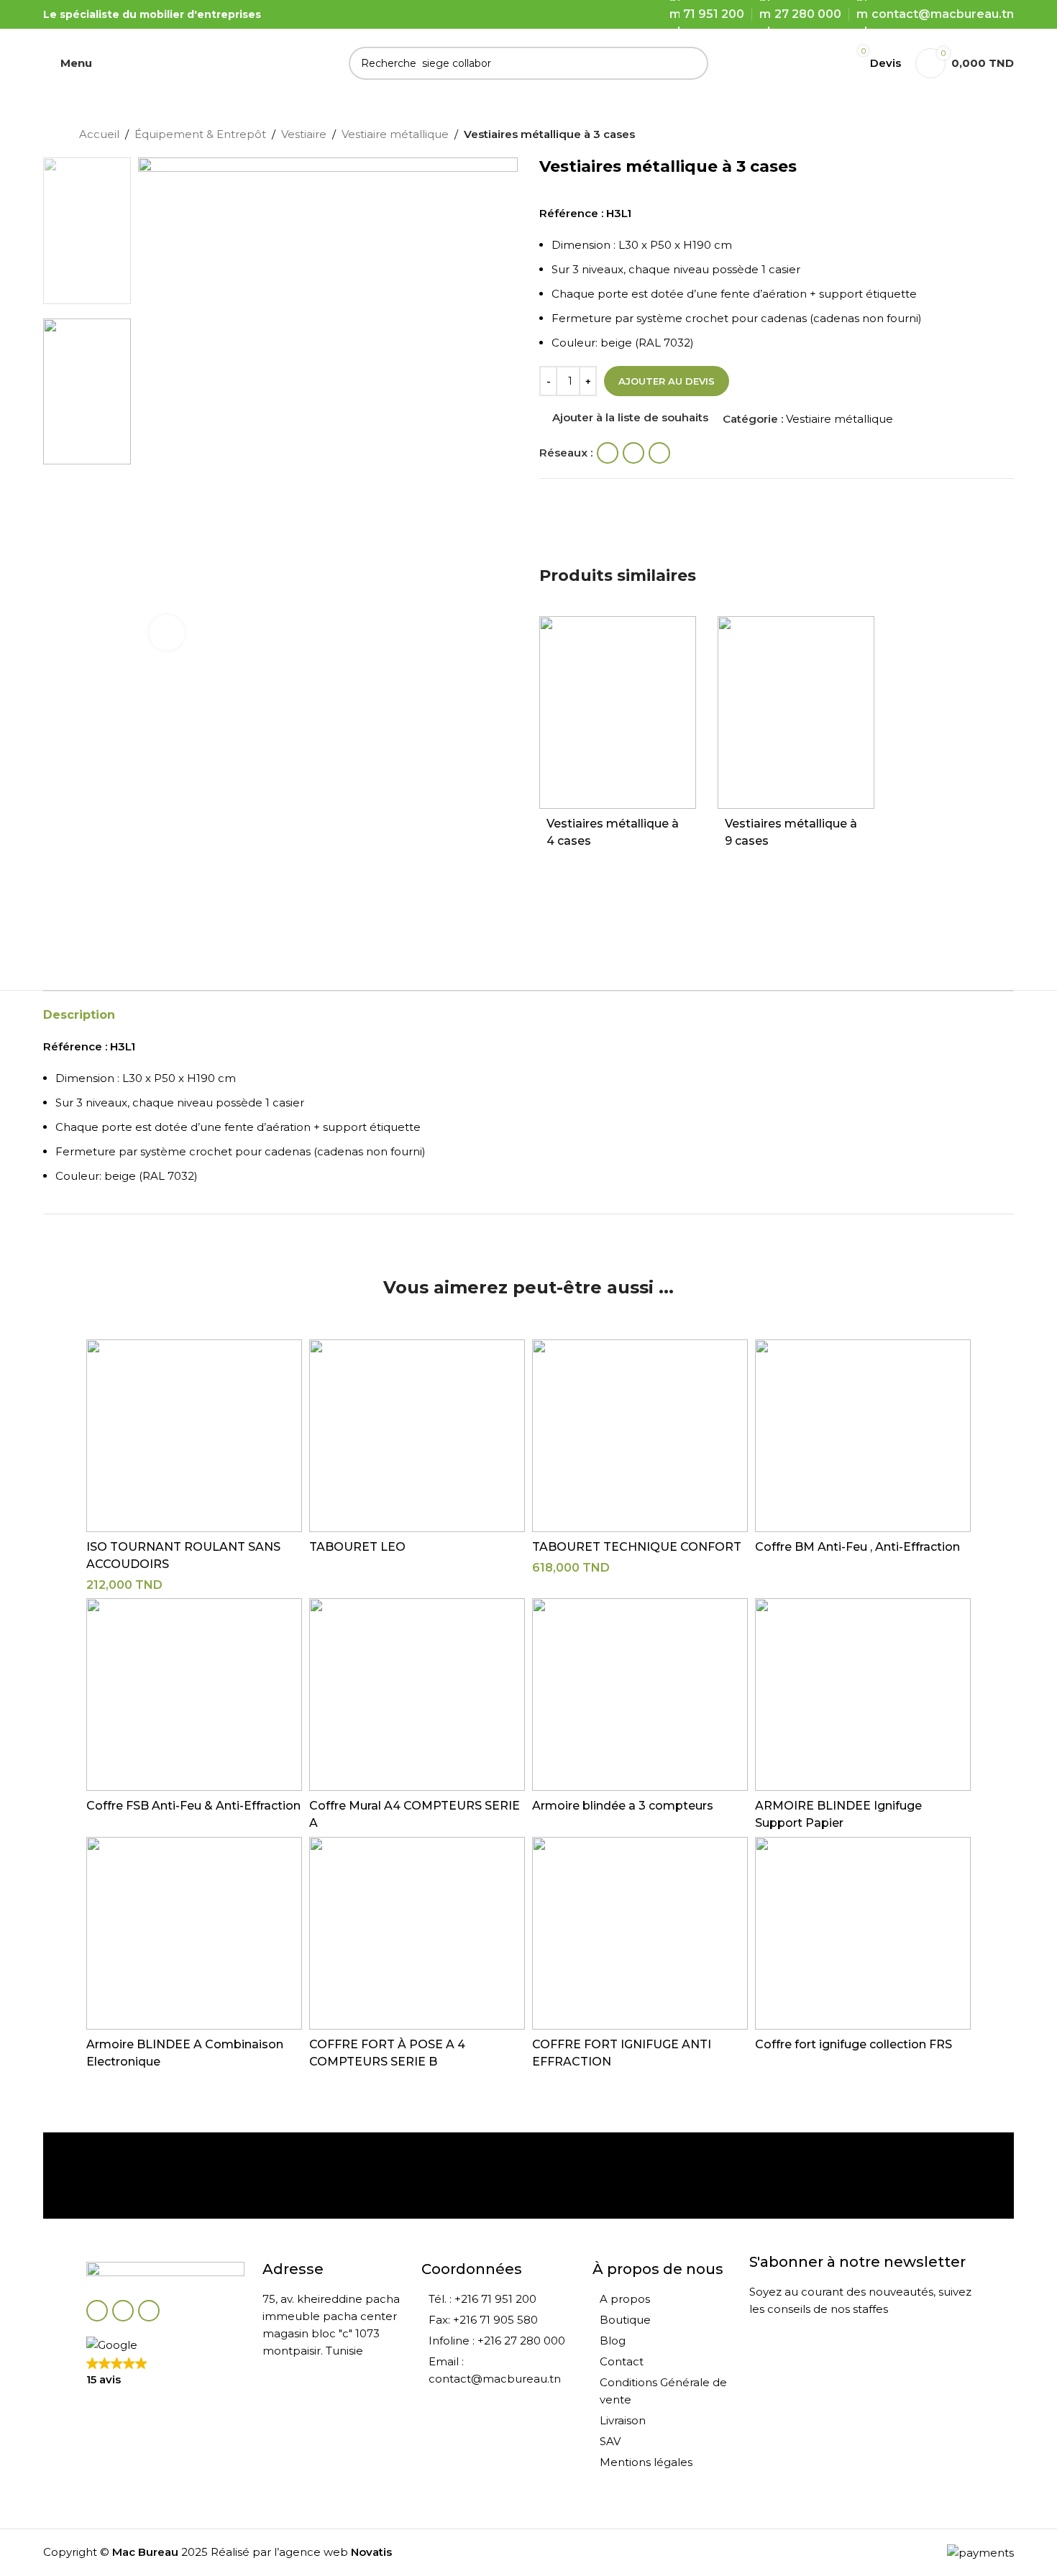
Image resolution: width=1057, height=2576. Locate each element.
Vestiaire (304, 134)
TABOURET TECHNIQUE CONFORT (637, 1547)
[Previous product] (942, 136)
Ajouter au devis (667, 381)
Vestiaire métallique (395, 134)
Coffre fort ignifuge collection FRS (854, 2044)
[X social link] (633, 453)
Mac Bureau (145, 2552)
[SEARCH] (692, 63)
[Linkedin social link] (659, 453)
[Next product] (971, 136)
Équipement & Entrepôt (200, 134)
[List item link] (499, 2299)
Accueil (99, 134)
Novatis (371, 2552)
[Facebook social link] (608, 453)
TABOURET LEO (357, 1547)
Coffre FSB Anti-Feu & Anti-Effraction (193, 1806)
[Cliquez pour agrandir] (167, 633)
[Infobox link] (168, 2176)
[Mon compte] (822, 63)
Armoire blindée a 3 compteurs (623, 1806)
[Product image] (618, 712)
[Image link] (165, 2273)
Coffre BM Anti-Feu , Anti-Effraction (857, 1547)
